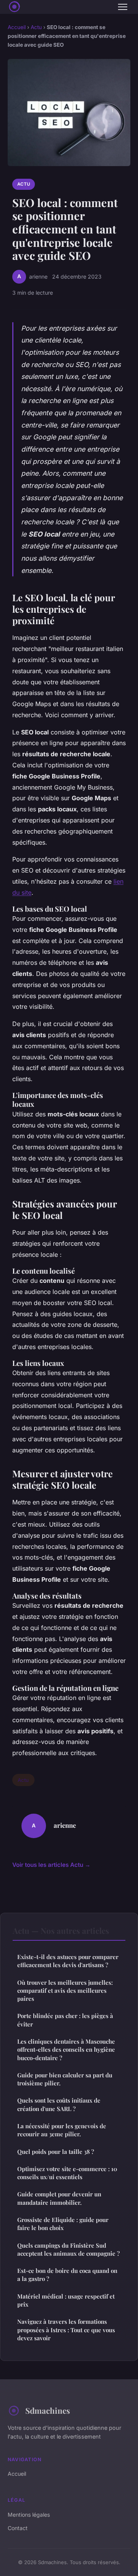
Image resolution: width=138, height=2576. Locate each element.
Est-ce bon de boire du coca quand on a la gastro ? (67, 2275)
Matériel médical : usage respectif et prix (66, 2300)
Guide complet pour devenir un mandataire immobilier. (59, 2198)
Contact (18, 2528)
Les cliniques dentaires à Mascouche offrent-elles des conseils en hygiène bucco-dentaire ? (66, 2050)
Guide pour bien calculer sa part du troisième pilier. (65, 2079)
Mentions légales (29, 2515)
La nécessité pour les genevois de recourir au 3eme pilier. (62, 2130)
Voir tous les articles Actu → (51, 1865)
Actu (36, 27)
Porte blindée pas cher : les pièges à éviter (65, 2020)
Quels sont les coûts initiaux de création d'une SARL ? (59, 2104)
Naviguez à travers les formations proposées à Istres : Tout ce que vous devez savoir (66, 2330)
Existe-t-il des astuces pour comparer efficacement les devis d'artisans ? (68, 1961)
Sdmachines (48, 2410)
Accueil (17, 27)
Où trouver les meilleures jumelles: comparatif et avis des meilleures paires (65, 1991)
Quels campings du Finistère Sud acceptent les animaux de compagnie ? (68, 2249)
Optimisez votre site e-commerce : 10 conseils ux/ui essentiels (67, 2173)
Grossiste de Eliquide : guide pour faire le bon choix (63, 2224)
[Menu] (123, 7)
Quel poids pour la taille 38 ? (56, 2152)
